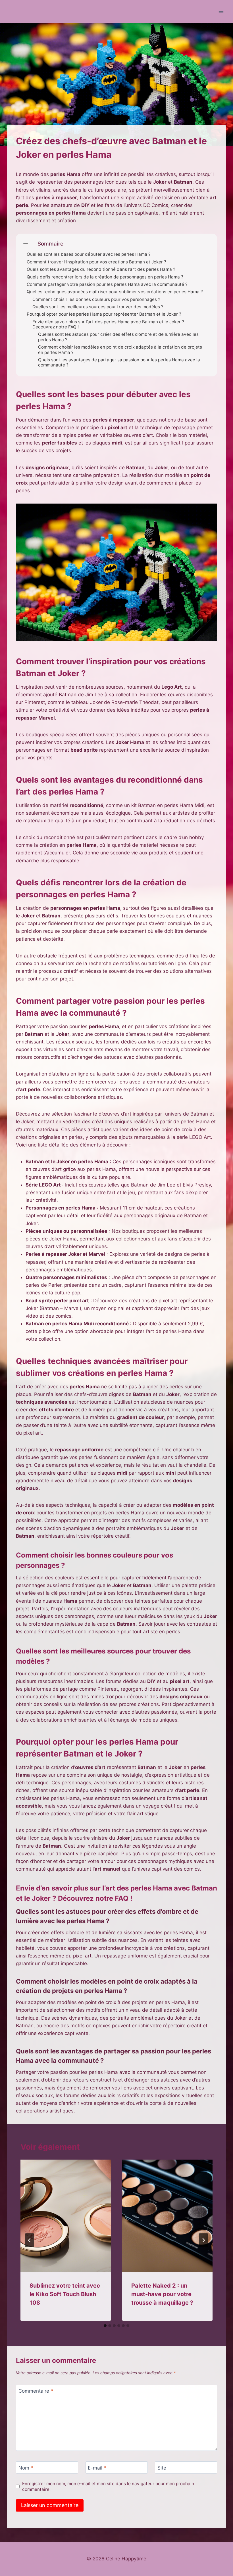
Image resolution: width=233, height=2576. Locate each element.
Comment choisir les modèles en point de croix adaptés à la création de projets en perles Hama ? (120, 350)
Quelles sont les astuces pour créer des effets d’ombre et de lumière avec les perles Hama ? (118, 337)
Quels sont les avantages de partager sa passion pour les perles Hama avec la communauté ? (119, 362)
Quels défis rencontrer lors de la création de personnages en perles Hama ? (105, 277)
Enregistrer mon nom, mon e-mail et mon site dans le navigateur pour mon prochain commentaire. (108, 2486)
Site (162, 2468)
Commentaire (36, 2391)
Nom (26, 2468)
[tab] (105, 2326)
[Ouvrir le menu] (221, 11)
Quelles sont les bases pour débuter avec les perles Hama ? (89, 254)
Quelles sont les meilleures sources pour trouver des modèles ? (98, 307)
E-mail (97, 2468)
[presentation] (66, 2216)
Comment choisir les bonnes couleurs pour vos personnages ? (96, 299)
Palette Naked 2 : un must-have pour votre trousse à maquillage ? (162, 2294)
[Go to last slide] (30, 2240)
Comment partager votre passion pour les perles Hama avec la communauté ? (107, 284)
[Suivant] (203, 2240)
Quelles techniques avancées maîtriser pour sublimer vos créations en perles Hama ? (115, 292)
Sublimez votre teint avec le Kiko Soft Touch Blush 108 (65, 2294)
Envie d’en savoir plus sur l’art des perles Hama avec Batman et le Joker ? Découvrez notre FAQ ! (108, 324)
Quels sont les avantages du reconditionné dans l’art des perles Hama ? (101, 269)
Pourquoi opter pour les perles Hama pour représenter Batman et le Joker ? (104, 314)
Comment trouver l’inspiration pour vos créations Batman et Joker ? (96, 262)
